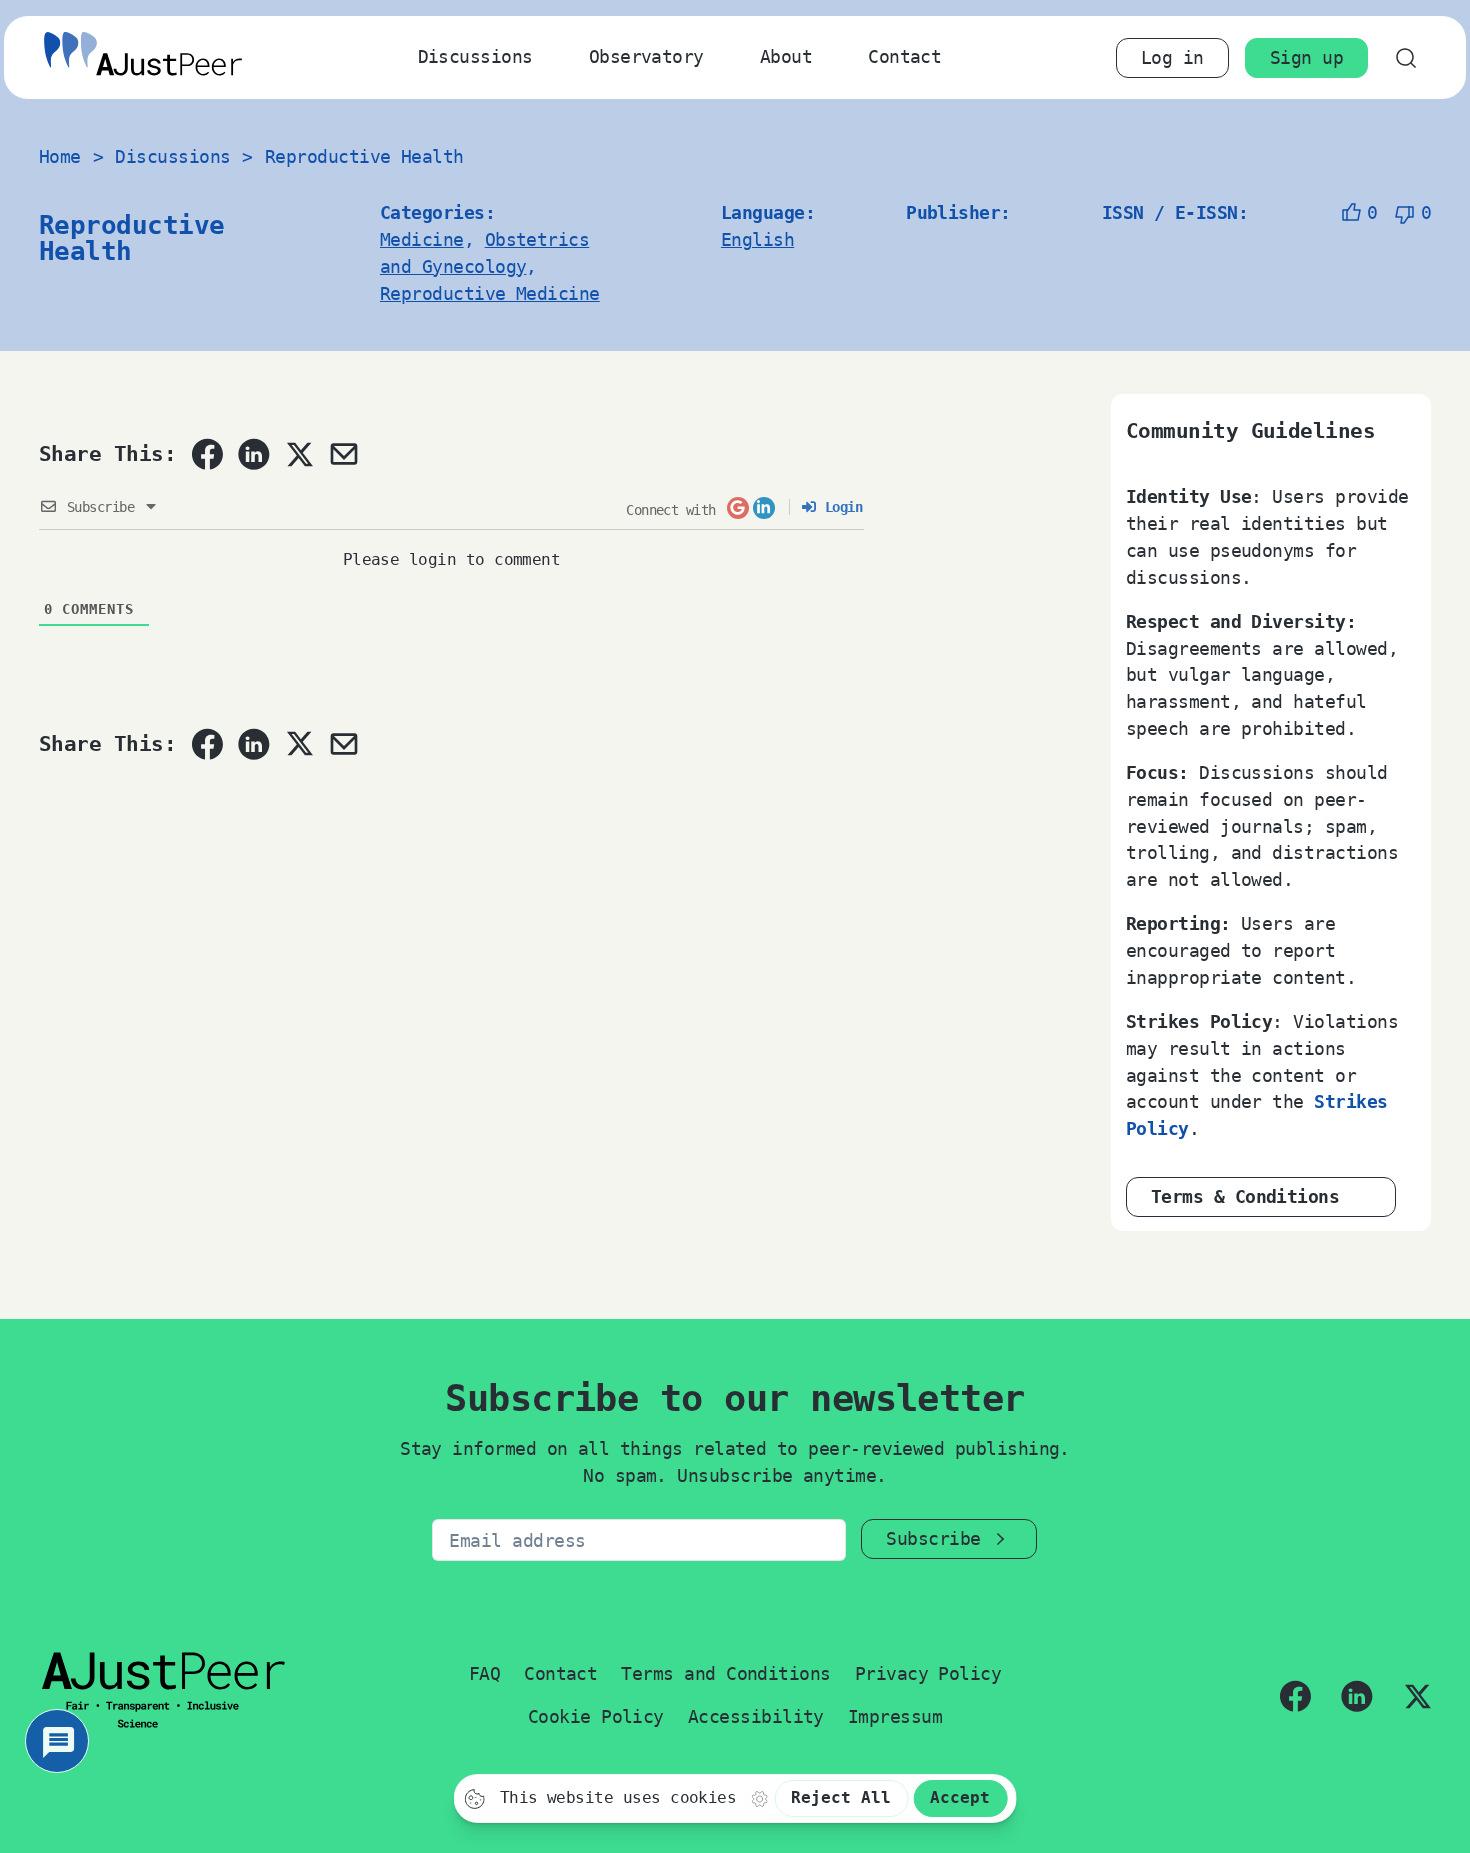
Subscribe (933, 1538)
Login (839, 507)
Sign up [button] (1306, 57)
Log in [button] (1172, 57)
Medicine (422, 239)
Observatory (646, 56)
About (786, 56)
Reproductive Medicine (490, 293)
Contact (904, 56)
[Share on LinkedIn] (254, 454)
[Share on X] (299, 454)
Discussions (475, 56)
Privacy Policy (928, 1673)
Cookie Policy (596, 1716)
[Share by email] (344, 454)
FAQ (484, 1673)
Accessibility (756, 1716)
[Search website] (1405, 57)
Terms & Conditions (1245, 1196)
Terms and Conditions (725, 1673)
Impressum (895, 1716)
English (757, 239)
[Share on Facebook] (207, 454)
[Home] (143, 57)
